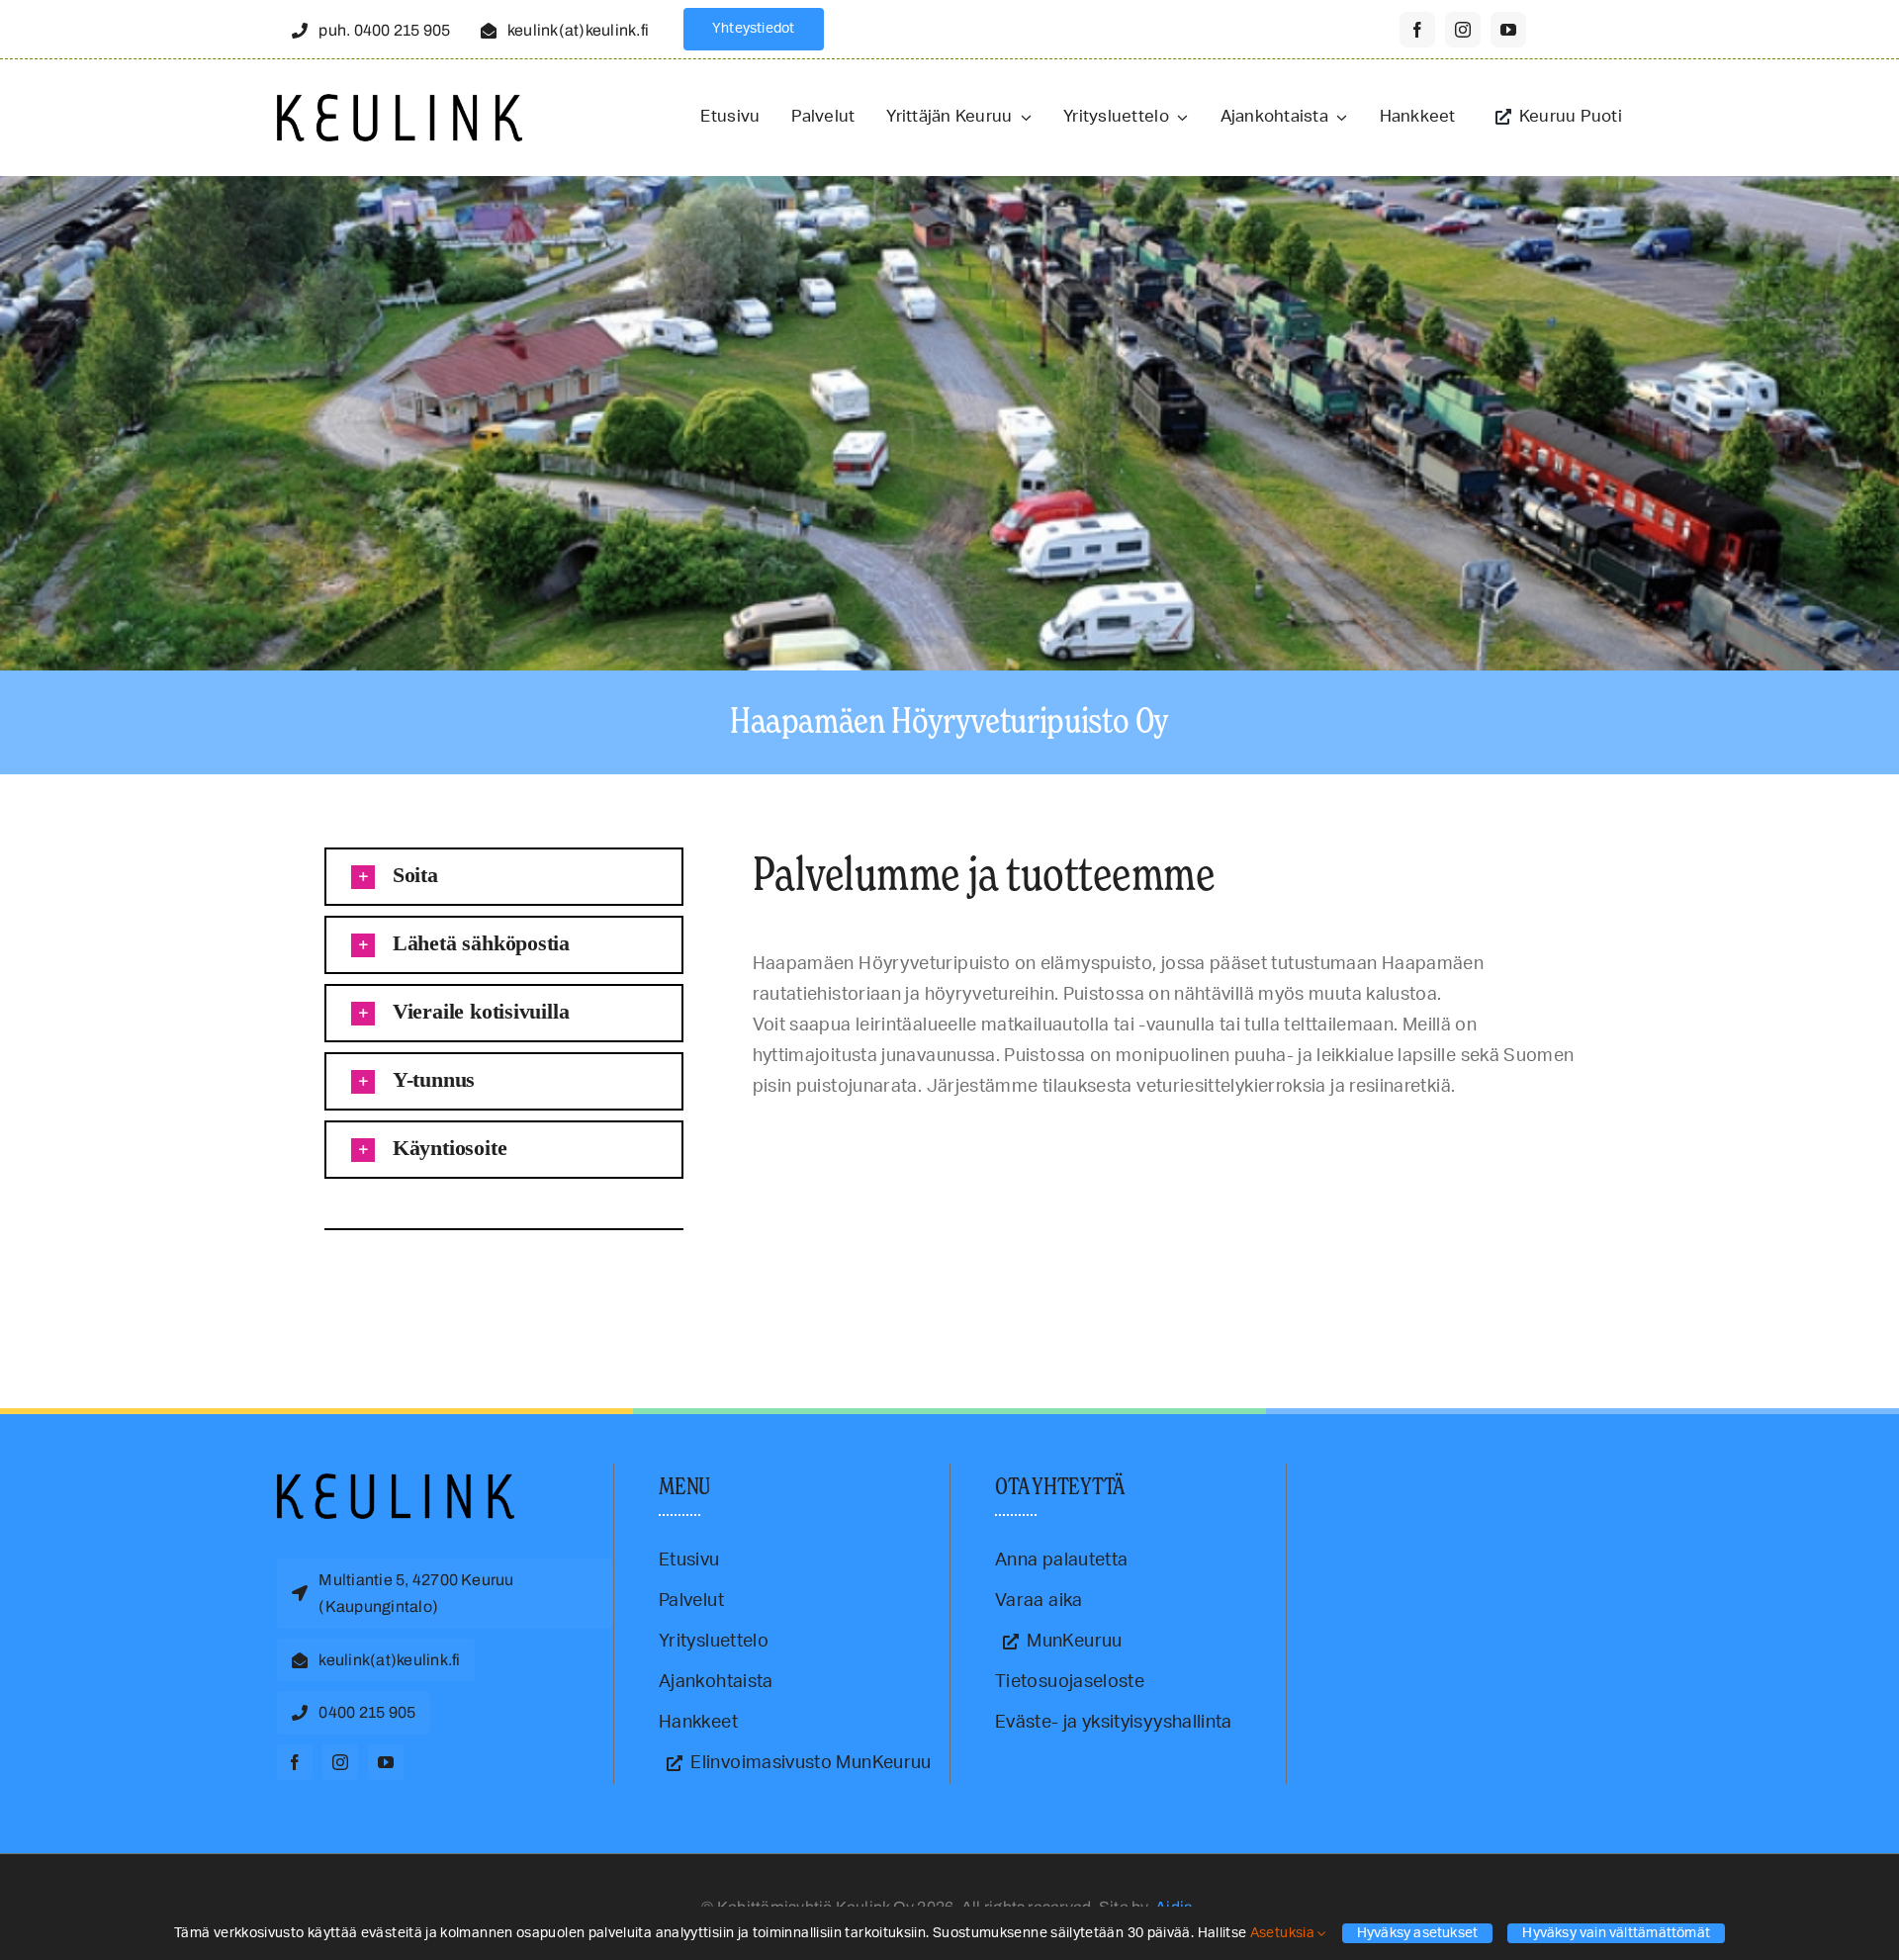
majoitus (460, 1280)
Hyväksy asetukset (1418, 1933)
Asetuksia (1284, 1933)
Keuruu (425, 1280)
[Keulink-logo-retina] (400, 103)
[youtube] (1508, 30)
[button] (504, 877)
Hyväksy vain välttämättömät (1616, 1933)
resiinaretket (507, 1280)
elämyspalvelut (329, 1280)
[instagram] (1463, 30)
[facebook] (1417, 30)
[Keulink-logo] (396, 1482)
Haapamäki (385, 1280)
